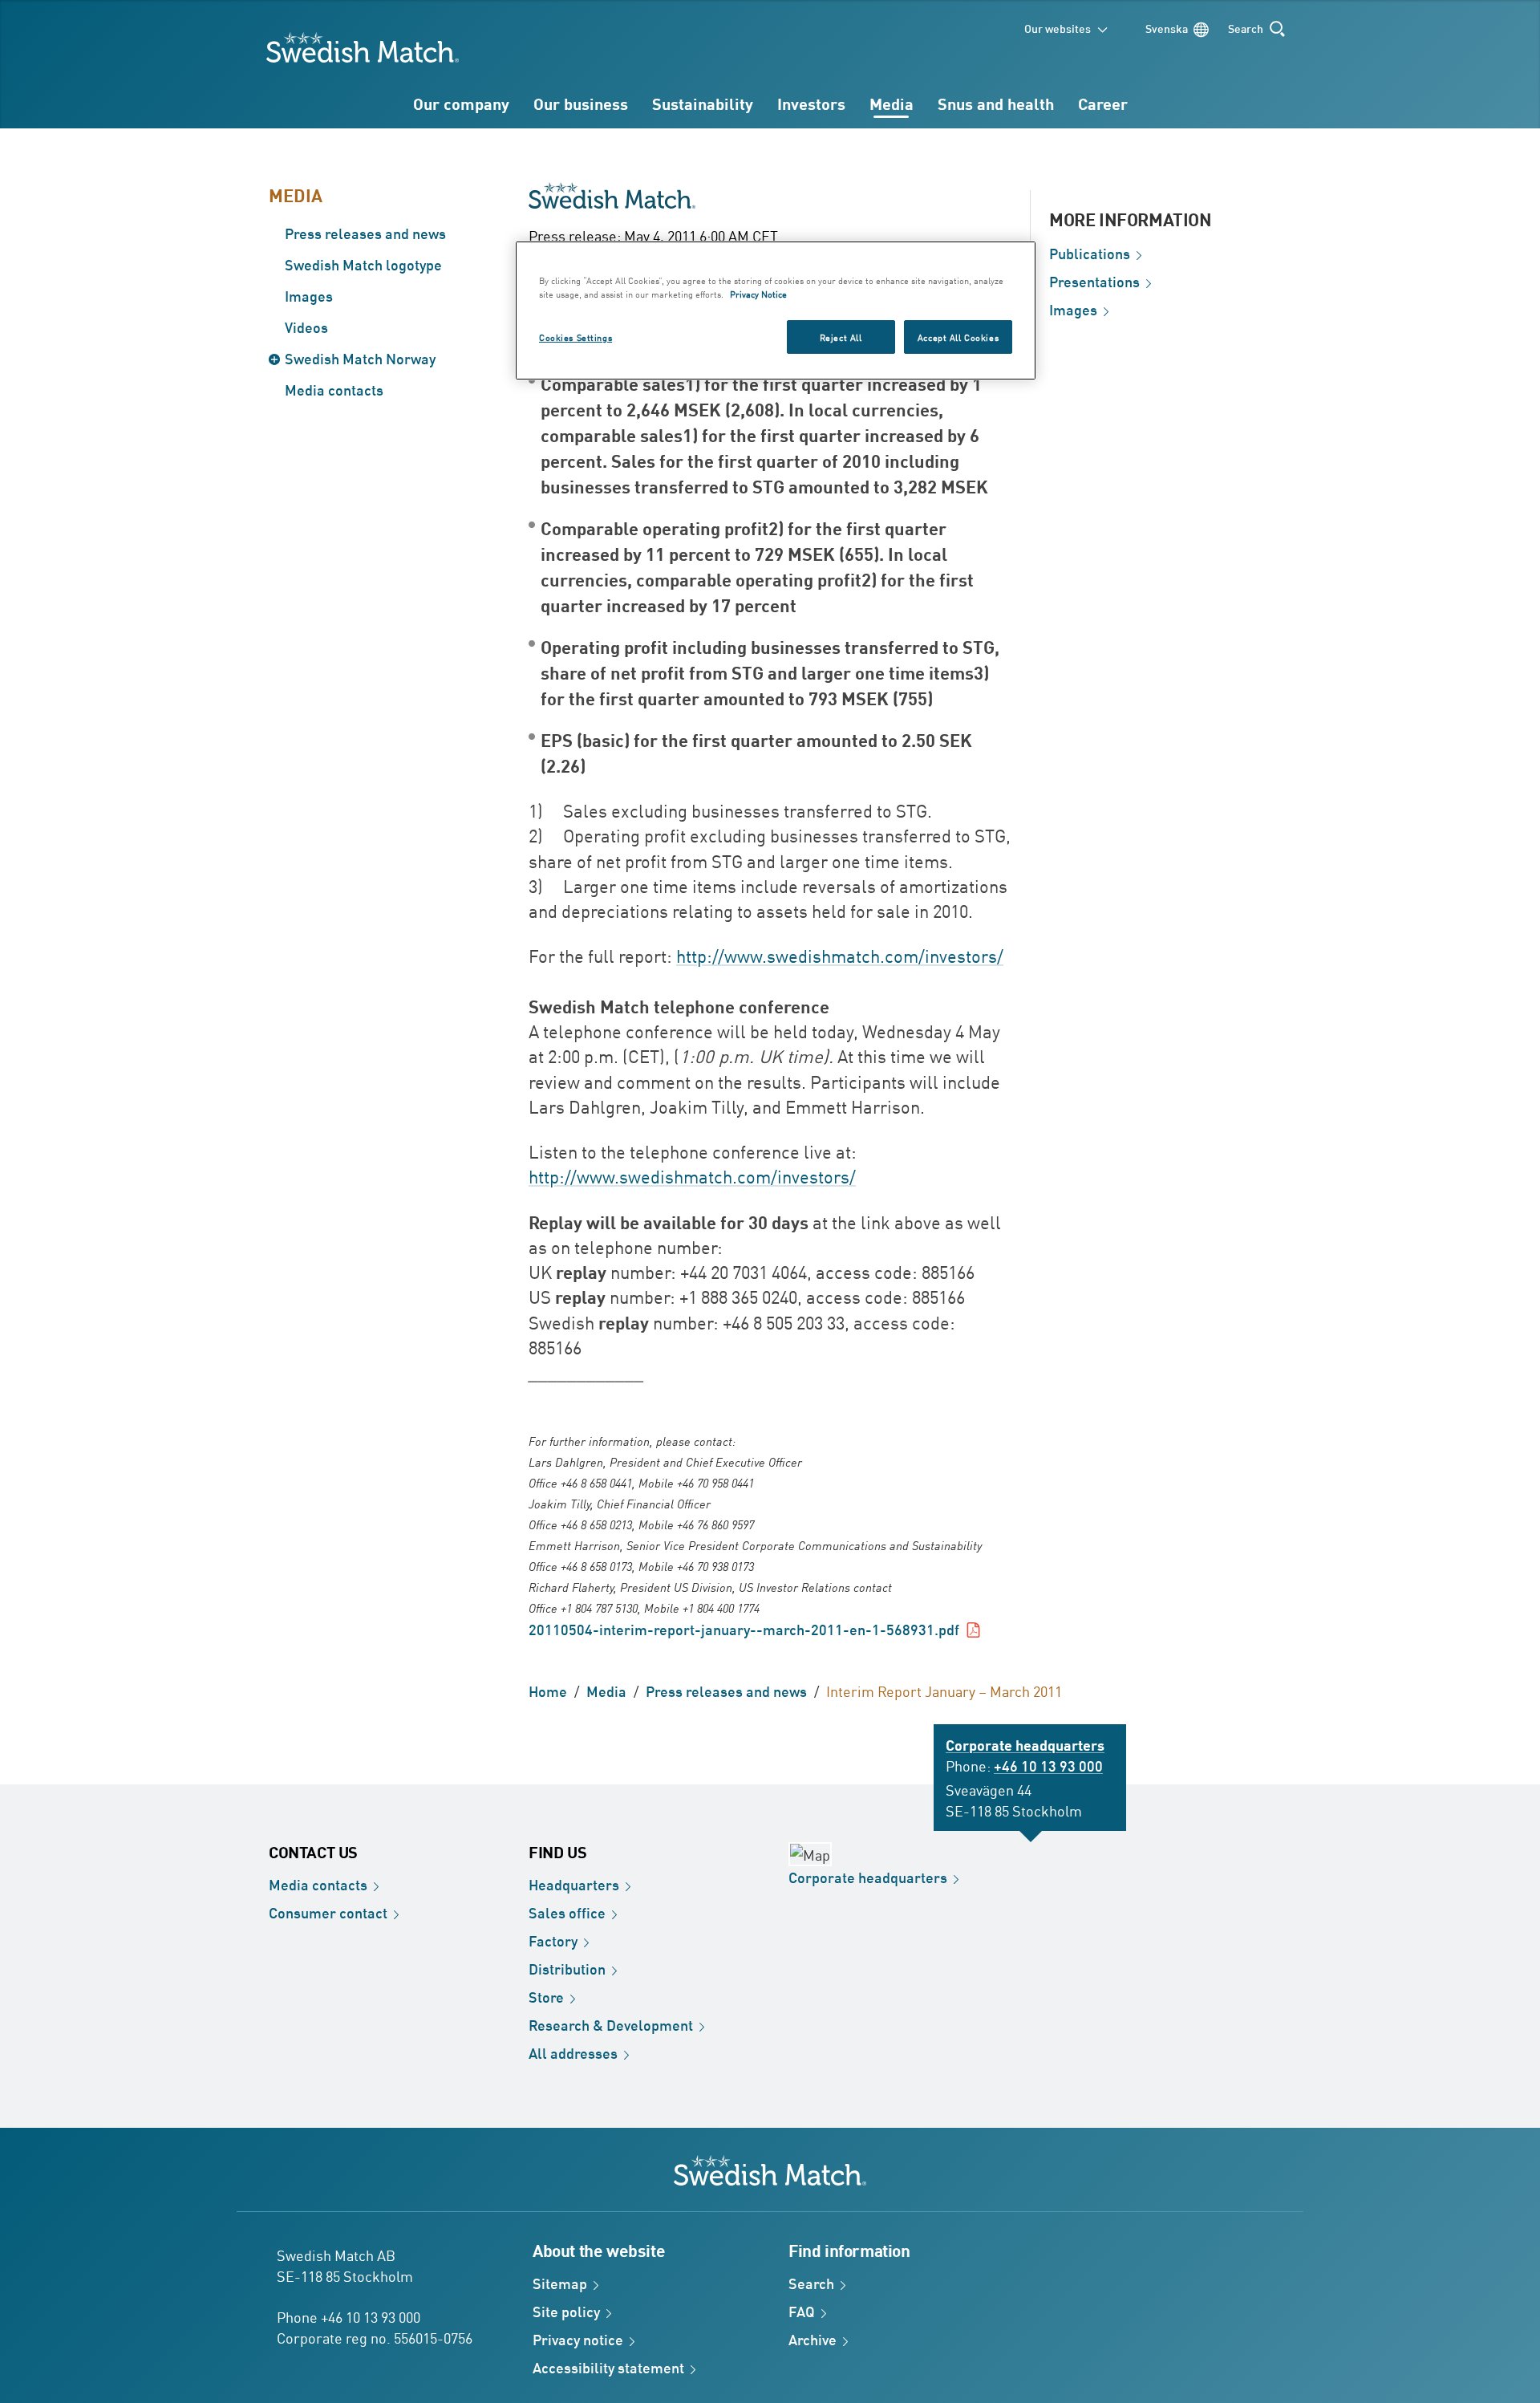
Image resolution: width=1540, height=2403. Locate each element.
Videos (306, 327)
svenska (1167, 28)
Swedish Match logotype (363, 264)
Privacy (578, 2339)
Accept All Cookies (958, 337)
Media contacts (334, 389)
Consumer (328, 1912)
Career (1103, 103)
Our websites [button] (1058, 28)
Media (892, 103)
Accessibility (608, 2367)
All (573, 2052)
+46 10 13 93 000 (1048, 1765)
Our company (461, 103)
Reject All (841, 337)
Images (309, 295)
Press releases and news (365, 233)
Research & (611, 2024)
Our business (581, 103)
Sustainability (703, 103)
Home (548, 1691)
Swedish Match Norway (360, 358)
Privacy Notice (758, 293)
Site (566, 2311)
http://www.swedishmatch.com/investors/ (840, 956)
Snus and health (996, 103)
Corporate (868, 1877)
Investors (811, 103)
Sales (567, 1912)
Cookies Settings (575, 337)
